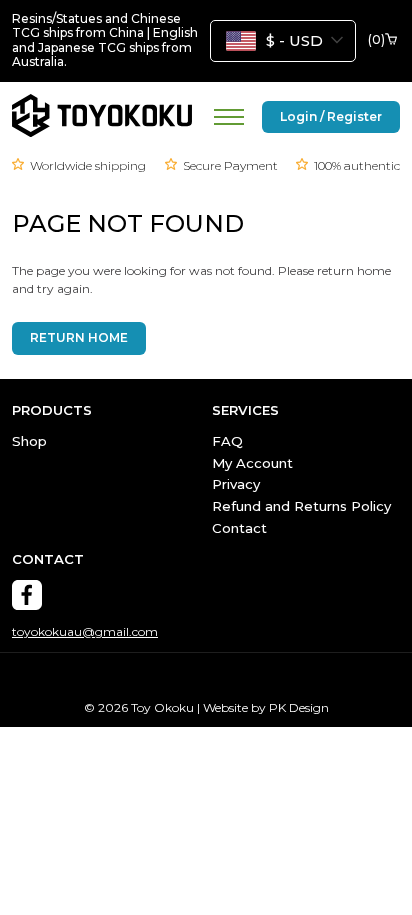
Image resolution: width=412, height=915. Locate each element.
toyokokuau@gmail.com (85, 632)
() (376, 40)
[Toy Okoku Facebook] (27, 595)
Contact (239, 528)
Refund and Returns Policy (301, 506)
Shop (29, 441)
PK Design (299, 707)
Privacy (236, 484)
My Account (252, 463)
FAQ (227, 441)
